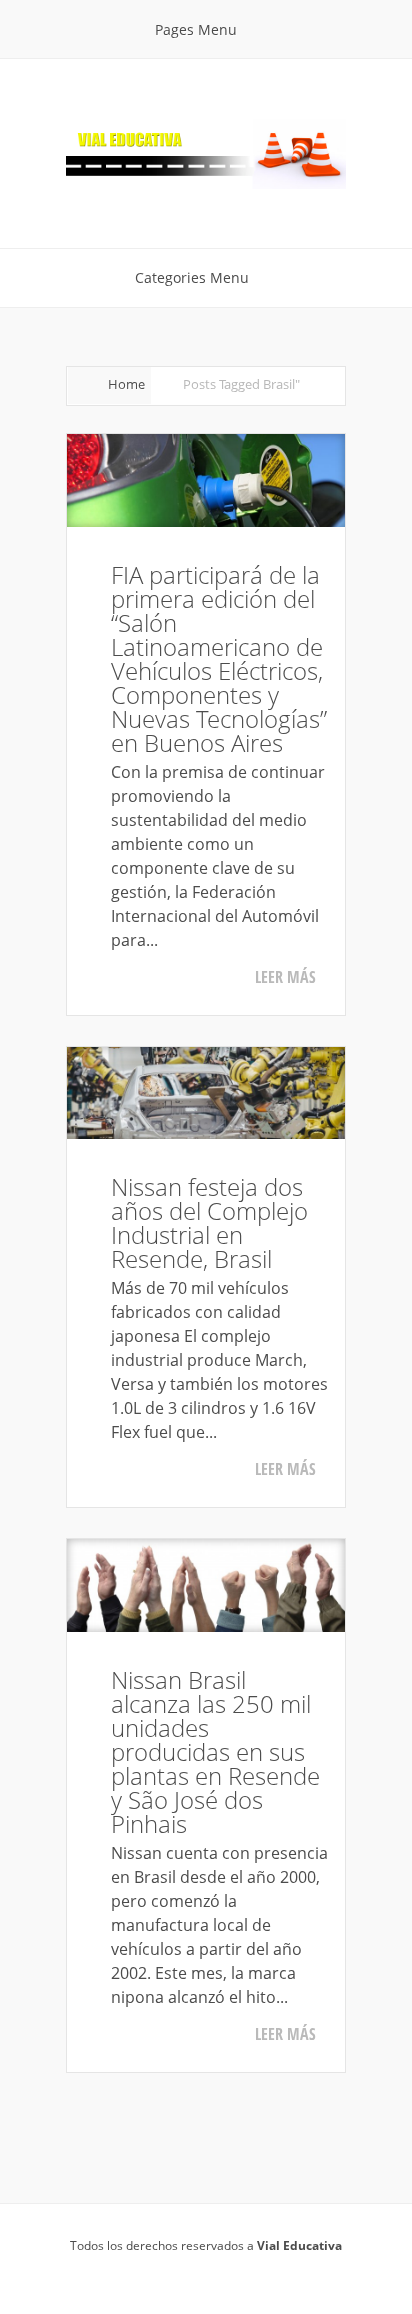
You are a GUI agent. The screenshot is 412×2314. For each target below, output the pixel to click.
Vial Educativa (299, 2245)
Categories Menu (192, 277)
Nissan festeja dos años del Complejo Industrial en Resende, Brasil (209, 1222)
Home (126, 384)
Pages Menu (196, 29)
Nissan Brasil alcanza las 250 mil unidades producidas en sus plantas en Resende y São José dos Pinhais (215, 1751)
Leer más (285, 977)
